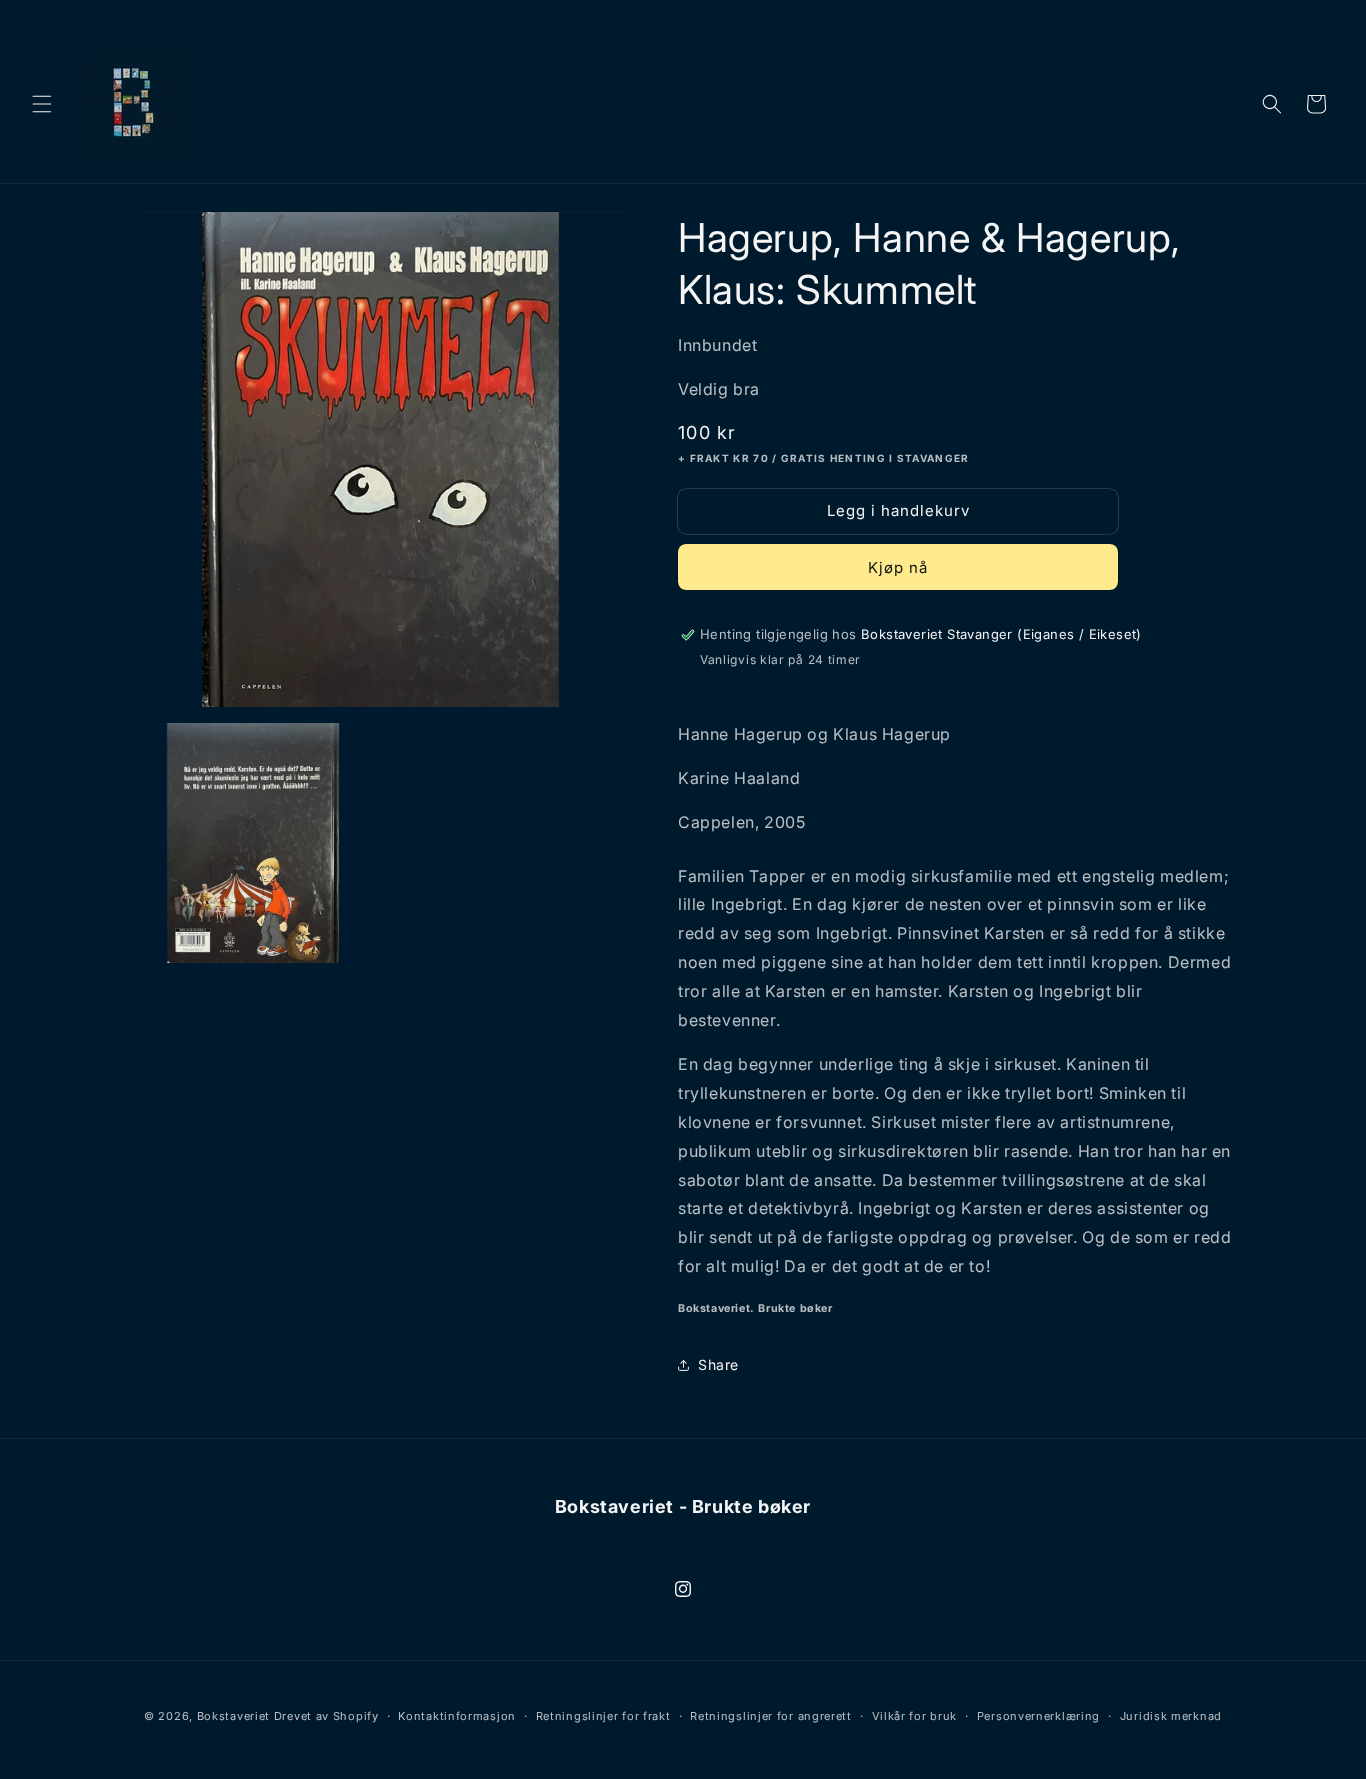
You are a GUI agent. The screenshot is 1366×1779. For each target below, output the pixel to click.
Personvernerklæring (1038, 1716)
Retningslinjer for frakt (603, 1716)
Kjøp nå (898, 567)
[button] (42, 104)
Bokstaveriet (233, 1716)
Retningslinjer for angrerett (771, 1716)
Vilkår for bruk (915, 1716)
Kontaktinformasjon (457, 1716)
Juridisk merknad (1171, 1716)
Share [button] (718, 1364)
